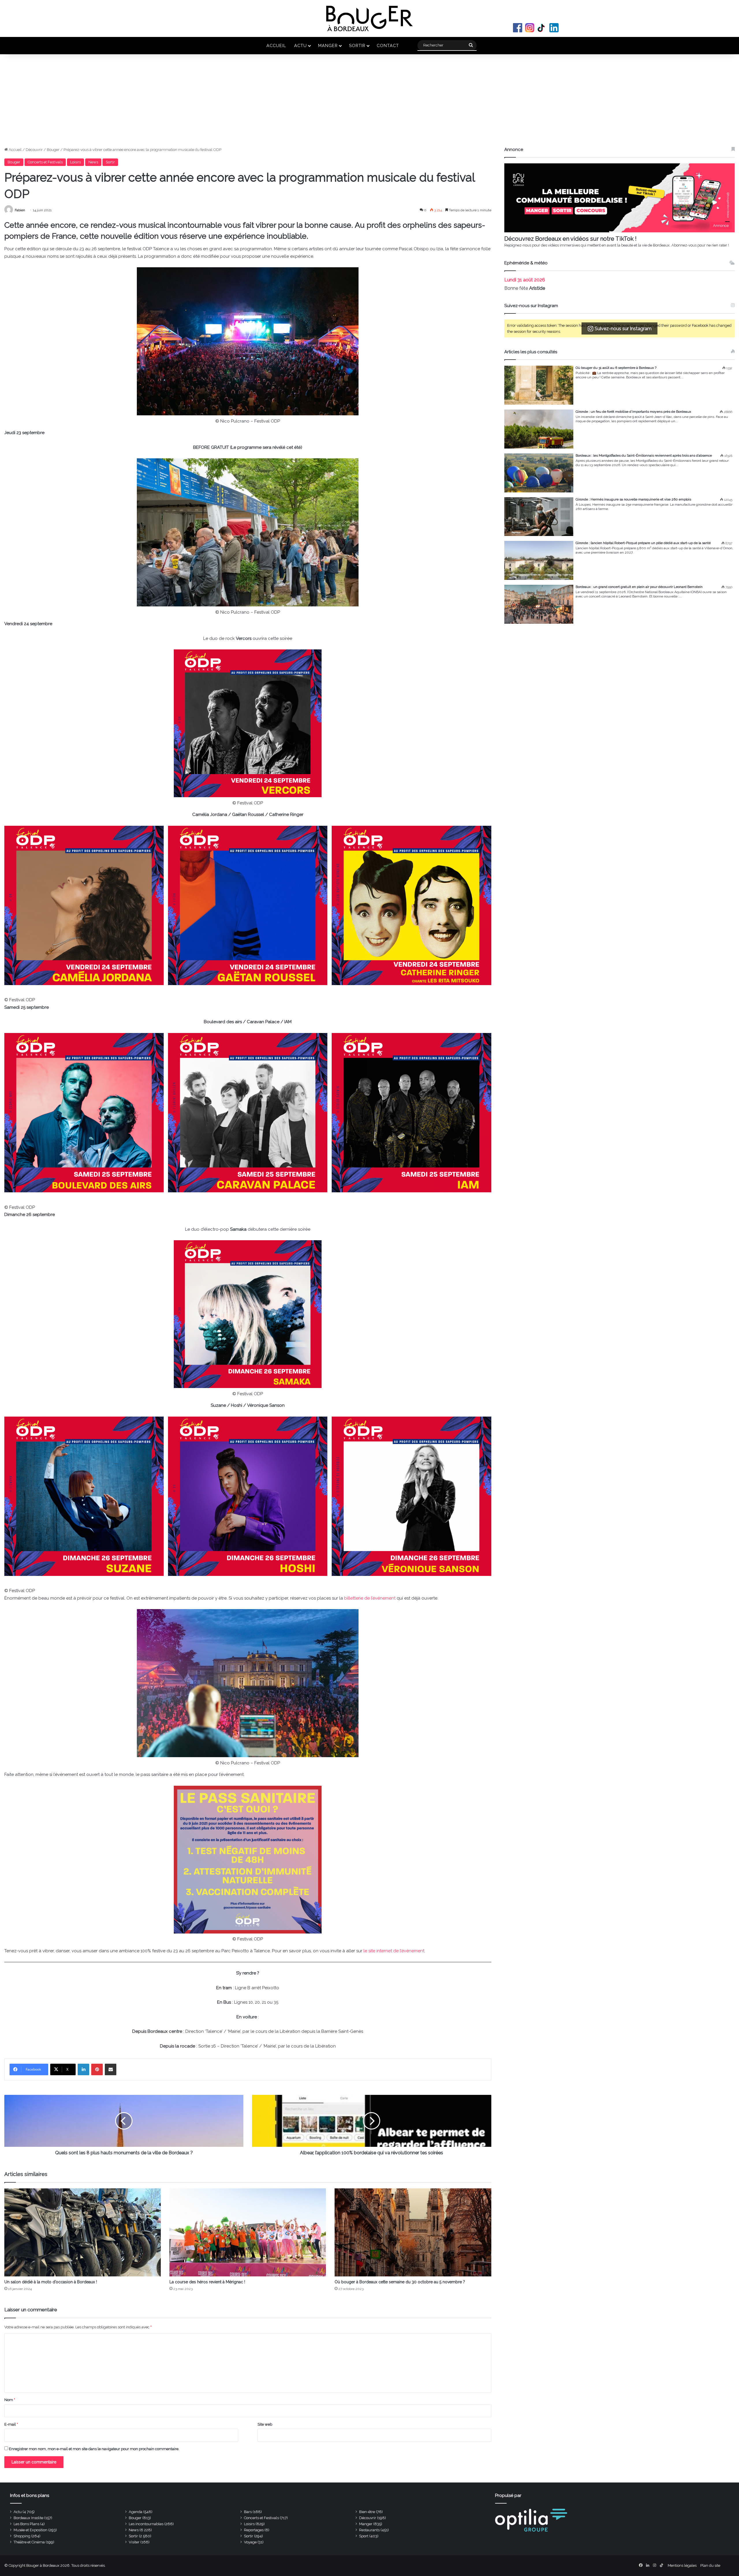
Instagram (530, 28)
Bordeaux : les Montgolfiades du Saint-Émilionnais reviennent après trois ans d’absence (644, 455)
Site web (265, 2424)
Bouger (53, 150)
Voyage (250, 2542)
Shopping (22, 2536)
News (93, 162)
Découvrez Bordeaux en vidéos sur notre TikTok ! (570, 239)
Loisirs (75, 162)
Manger (328, 45)
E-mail (11, 2424)
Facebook (518, 28)
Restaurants (369, 2530)
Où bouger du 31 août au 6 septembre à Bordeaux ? (616, 368)
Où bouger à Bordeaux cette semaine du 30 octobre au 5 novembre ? (400, 2282)
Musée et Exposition (30, 2530)
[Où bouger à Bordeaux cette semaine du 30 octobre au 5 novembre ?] (413, 2232)
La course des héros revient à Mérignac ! (207, 2282)
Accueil (276, 45)
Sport (364, 2536)
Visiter (134, 2542)
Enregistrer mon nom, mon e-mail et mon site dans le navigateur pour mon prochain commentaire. (94, 2449)
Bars (248, 2512)
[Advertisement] (369, 103)
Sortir (357, 45)
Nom (10, 2400)
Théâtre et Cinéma (29, 2542)
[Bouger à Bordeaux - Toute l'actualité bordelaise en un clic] (369, 18)
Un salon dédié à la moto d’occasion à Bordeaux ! (51, 2282)
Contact (388, 45)
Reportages (254, 2530)
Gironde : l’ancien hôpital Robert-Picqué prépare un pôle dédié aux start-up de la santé (643, 543)
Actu (301, 45)
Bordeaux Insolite (28, 2518)
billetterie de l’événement (370, 1598)
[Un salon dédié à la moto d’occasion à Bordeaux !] (83, 2232)
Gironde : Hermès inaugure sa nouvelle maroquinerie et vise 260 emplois (633, 499)
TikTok (542, 28)
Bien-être (367, 2512)
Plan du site (710, 2565)
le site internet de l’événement (394, 1951)
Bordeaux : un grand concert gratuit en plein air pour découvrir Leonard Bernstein (639, 587)
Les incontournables (146, 2524)
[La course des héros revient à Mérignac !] (248, 2232)
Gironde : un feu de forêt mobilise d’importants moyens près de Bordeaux (633, 412)
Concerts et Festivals (45, 162)
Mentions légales (682, 2565)
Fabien (20, 210)
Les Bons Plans (26, 2524)
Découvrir (34, 150)
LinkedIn (554, 28)
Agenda (136, 2512)
